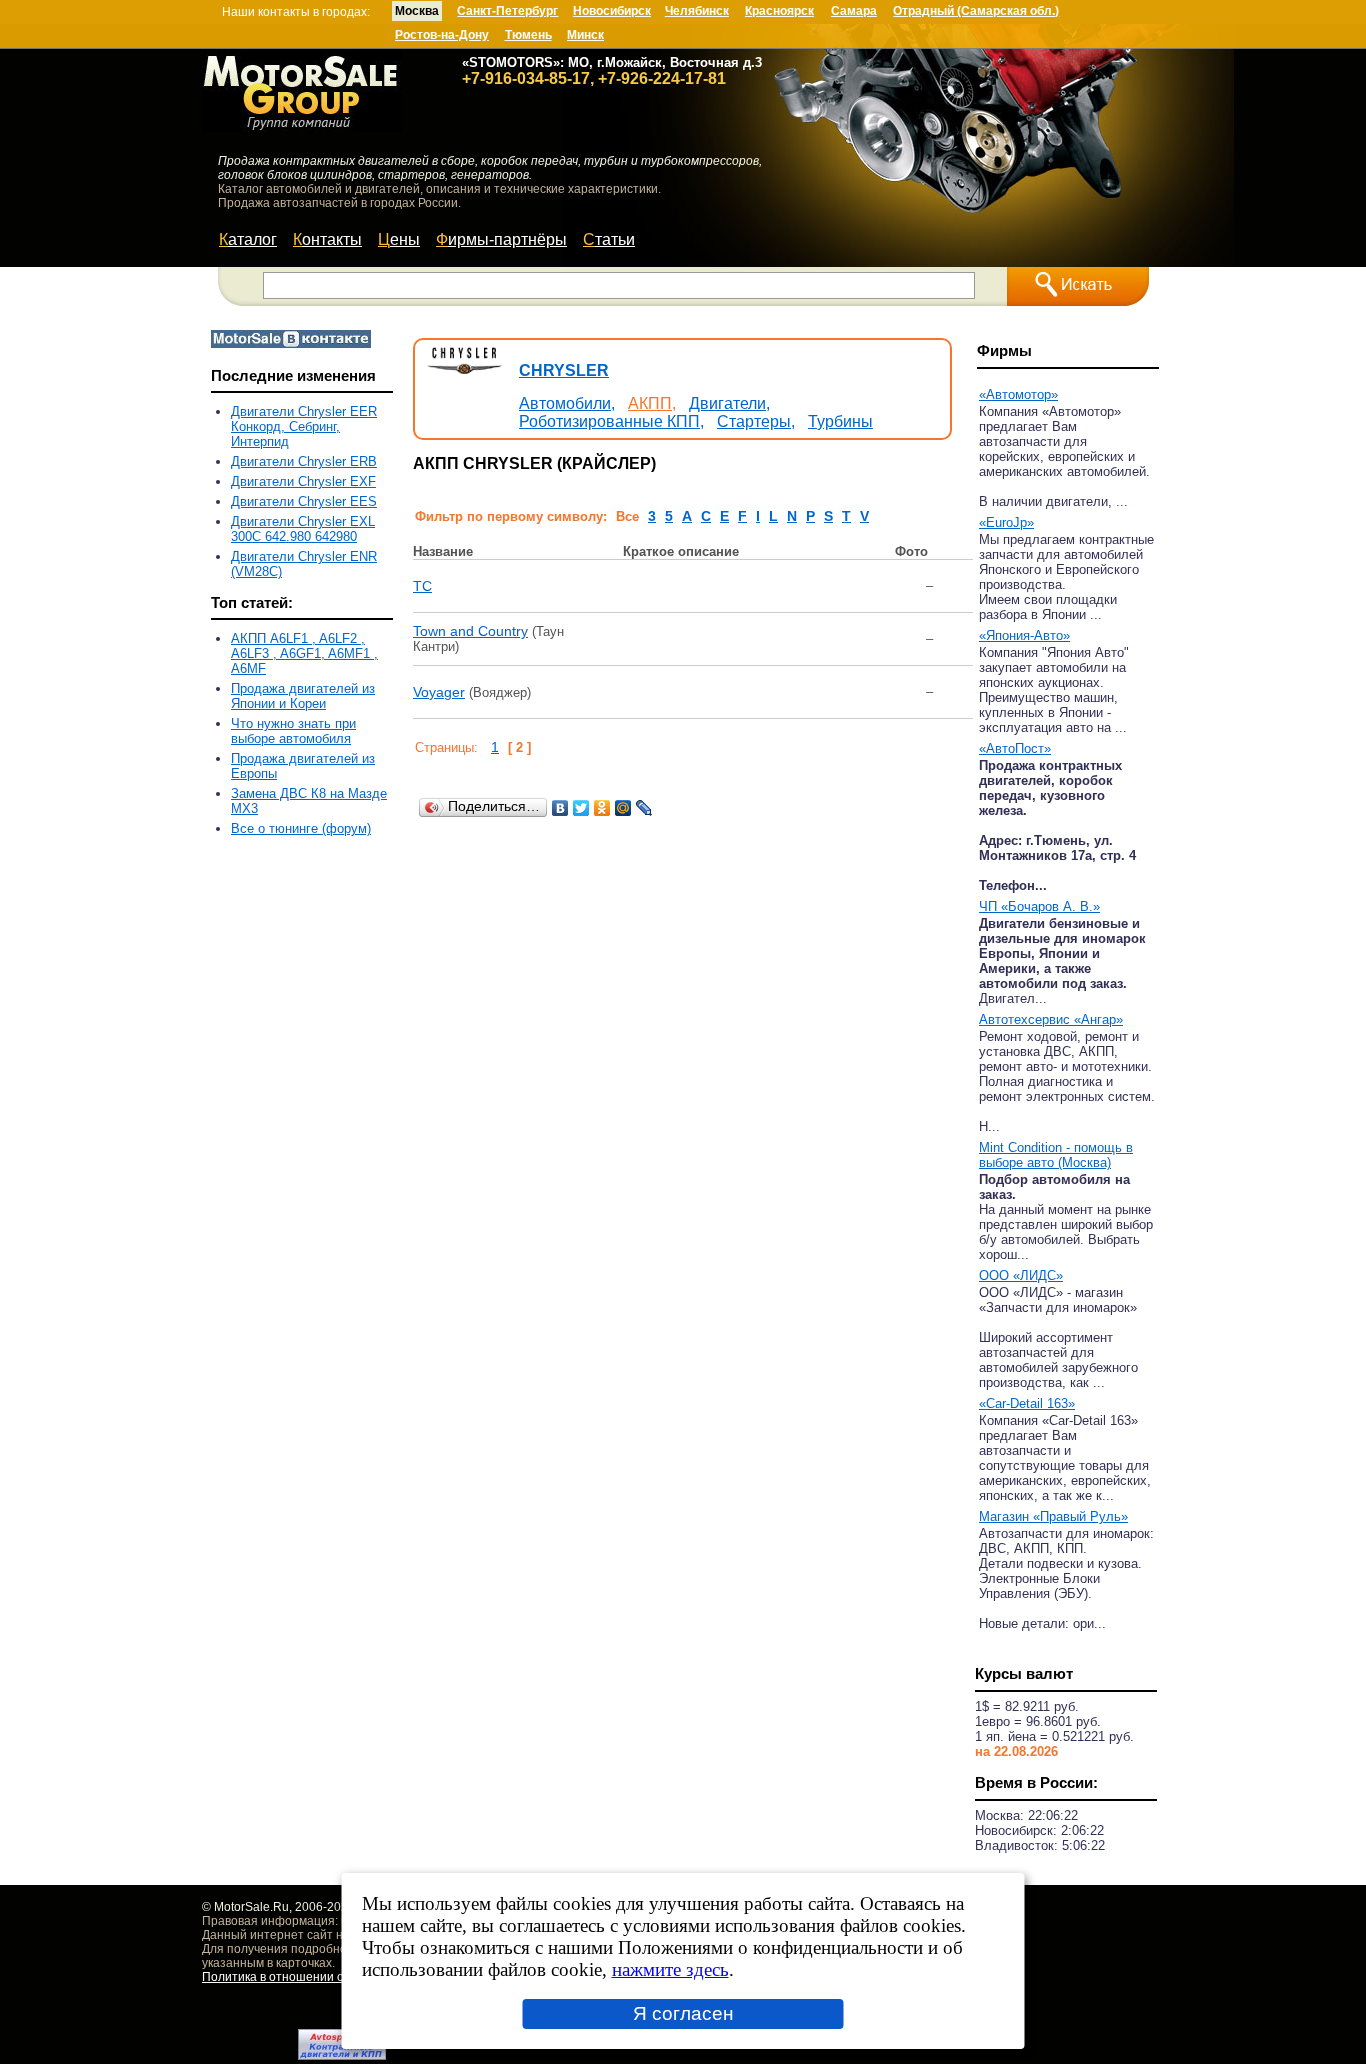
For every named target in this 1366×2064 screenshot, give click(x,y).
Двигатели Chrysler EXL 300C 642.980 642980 (303, 529)
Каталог (248, 239)
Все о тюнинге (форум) (301, 828)
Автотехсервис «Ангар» (1051, 1019)
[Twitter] (581, 808)
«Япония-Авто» (1024, 635)
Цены (399, 239)
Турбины (840, 421)
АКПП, (652, 403)
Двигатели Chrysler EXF (303, 481)
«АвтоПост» (1015, 748)
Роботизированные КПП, (611, 421)
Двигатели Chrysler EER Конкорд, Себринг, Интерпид (304, 426)
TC (422, 586)
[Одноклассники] (602, 808)
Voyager (439, 692)
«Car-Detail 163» (1027, 1403)
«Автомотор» (1018, 394)
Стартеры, (756, 421)
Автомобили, (567, 403)
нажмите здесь (670, 1969)
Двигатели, (729, 403)
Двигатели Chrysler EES (304, 501)
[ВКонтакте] (560, 808)
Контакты (327, 239)
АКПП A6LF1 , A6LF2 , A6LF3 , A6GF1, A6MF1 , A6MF (304, 653)
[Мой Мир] (623, 808)
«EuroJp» (1006, 522)
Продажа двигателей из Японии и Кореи (303, 696)
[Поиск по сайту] (1078, 286)
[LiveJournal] (644, 808)
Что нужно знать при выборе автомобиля (293, 731)
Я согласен (683, 2013)
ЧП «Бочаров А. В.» (1039, 906)
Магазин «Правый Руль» (1053, 1516)
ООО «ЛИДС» (1021, 1275)
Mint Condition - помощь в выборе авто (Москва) (1056, 1155)
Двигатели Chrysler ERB (304, 461)
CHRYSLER (564, 370)
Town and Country (470, 631)
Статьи (609, 239)
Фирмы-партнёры (501, 239)
